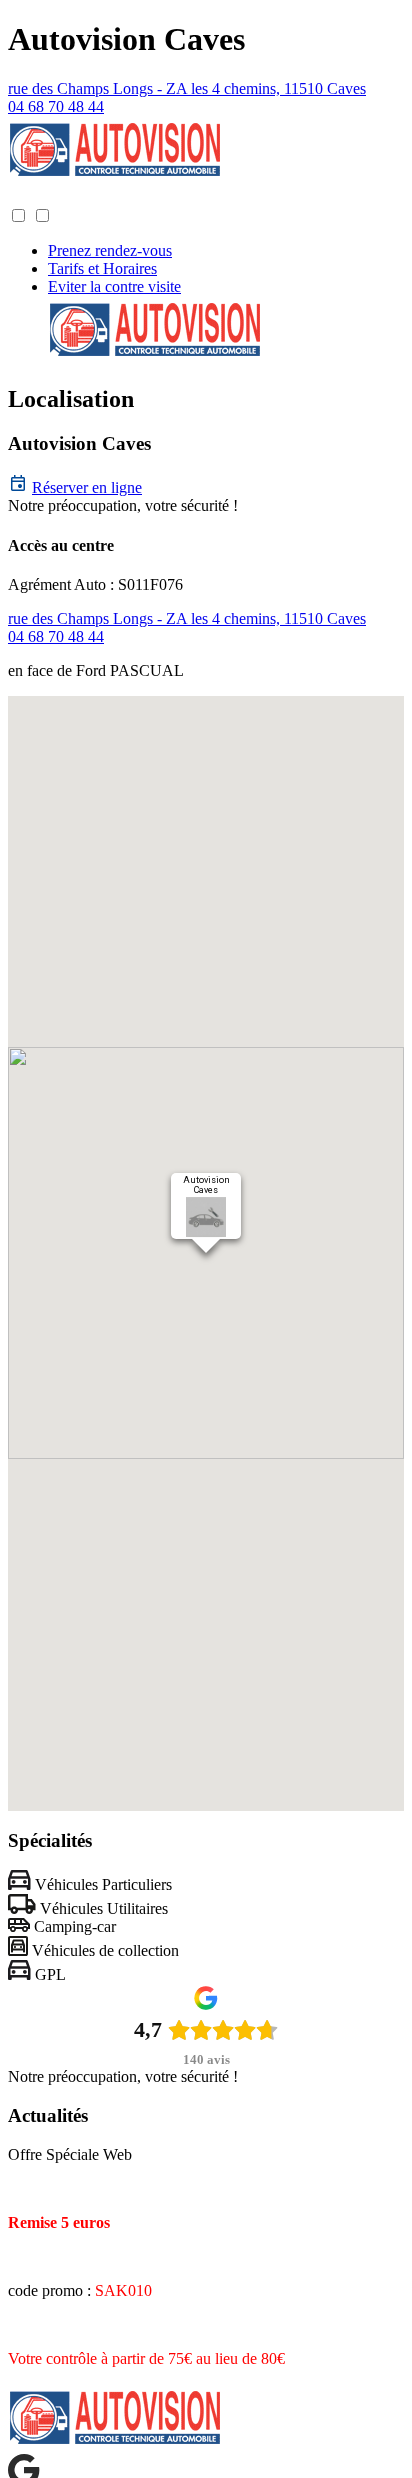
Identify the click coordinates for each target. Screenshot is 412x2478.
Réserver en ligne (87, 487)
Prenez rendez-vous (110, 250)
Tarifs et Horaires (102, 268)
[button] (28, 196)
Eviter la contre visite (114, 286)
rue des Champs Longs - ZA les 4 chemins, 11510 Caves (187, 88)
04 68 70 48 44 (56, 106)
